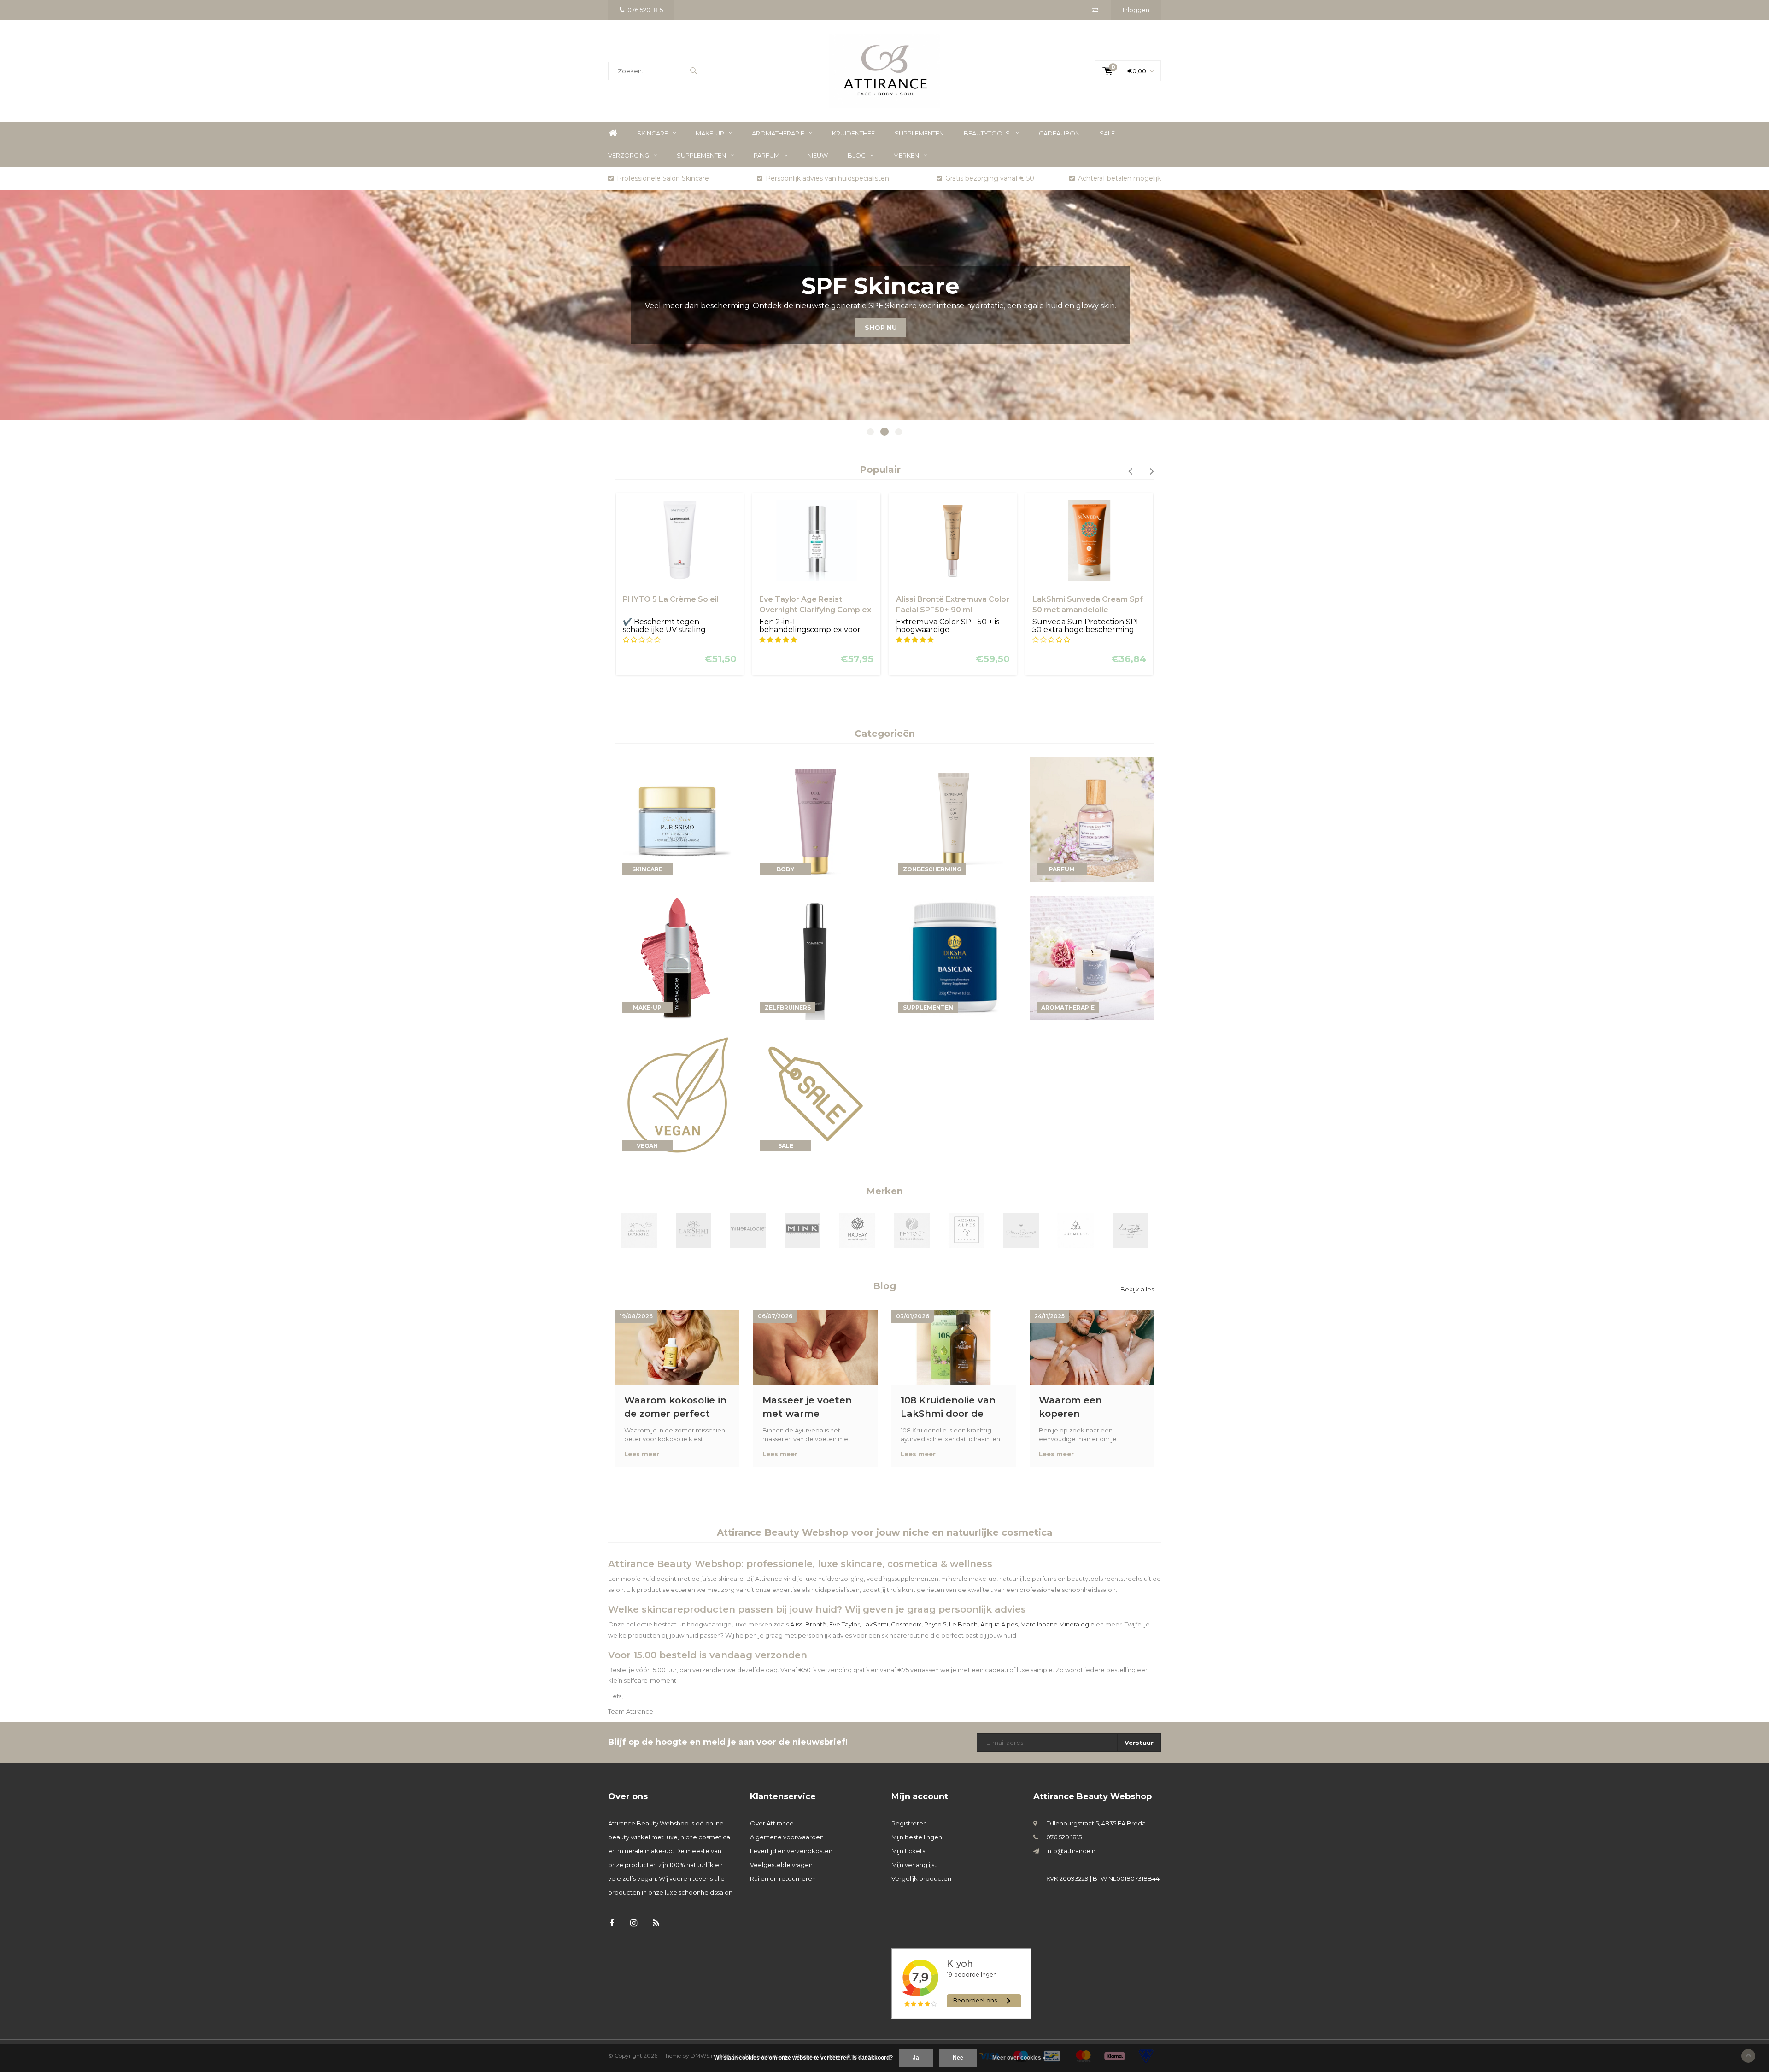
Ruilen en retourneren (783, 1878)
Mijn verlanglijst (914, 1865)
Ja (916, 2058)
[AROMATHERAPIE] (1092, 957)
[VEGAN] (677, 1095)
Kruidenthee (853, 133)
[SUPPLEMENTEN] (954, 957)
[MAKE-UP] (677, 957)
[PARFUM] (1092, 819)
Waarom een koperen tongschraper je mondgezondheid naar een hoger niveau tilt (1082, 1407)
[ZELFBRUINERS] (815, 957)
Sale (1107, 133)
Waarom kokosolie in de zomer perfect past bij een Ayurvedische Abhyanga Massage (675, 1407)
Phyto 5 (935, 1624)
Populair (880, 470)
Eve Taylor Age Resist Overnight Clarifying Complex (679, 605)
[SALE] (815, 1095)
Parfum (767, 155)
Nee (958, 2058)
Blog (857, 155)
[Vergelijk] (1095, 10)
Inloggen (1136, 10)
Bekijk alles (1137, 1289)
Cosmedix (906, 1624)
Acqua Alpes (999, 1624)
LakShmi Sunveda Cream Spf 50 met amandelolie (951, 605)
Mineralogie (1077, 1624)
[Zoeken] (693, 71)
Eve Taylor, (845, 1624)
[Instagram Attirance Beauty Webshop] (634, 1923)
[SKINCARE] (677, 819)
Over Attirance (772, 1823)
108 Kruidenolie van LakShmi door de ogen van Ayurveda (948, 1407)
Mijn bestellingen (917, 1837)
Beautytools (987, 133)
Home (613, 133)
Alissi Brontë (808, 1624)
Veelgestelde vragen (781, 1865)
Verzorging (629, 155)
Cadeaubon (1059, 133)
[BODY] (815, 819)
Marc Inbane (1039, 1624)
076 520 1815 (645, 10)
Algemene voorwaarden (787, 1837)
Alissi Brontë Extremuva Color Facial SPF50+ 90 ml (816, 605)
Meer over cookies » (1019, 2058)
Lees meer (642, 1454)
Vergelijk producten (921, 1878)
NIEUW (817, 155)
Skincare (653, 133)
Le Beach (963, 1624)
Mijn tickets (908, 1851)
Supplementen (919, 133)
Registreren (909, 1823)
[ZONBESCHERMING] (954, 819)
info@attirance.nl (1072, 1851)
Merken (906, 155)
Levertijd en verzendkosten (791, 1851)
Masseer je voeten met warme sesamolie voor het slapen (809, 1407)
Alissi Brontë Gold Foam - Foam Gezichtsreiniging (1080, 605)
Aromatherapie (778, 133)
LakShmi (875, 1624)
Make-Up (710, 133)
